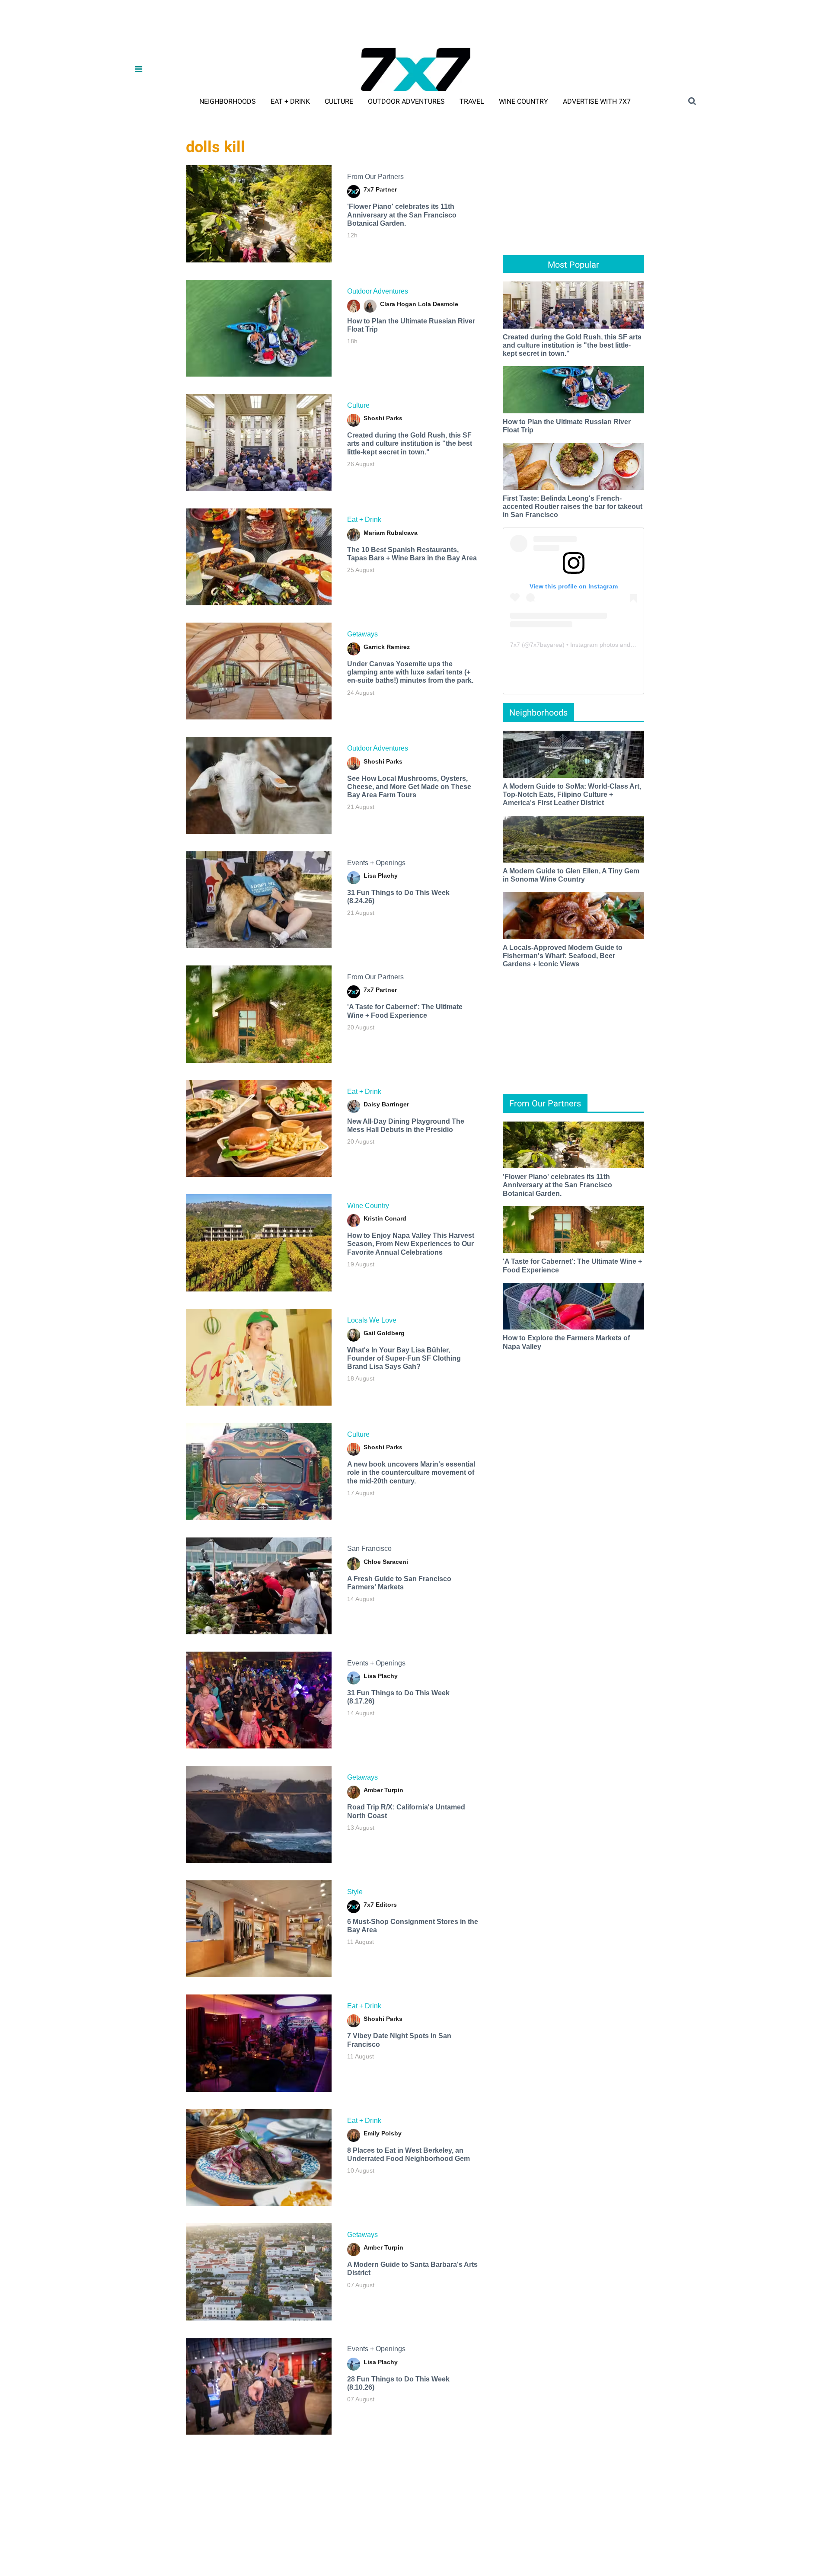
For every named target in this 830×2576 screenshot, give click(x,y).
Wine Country (524, 101)
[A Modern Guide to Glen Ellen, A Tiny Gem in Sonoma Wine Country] (573, 839)
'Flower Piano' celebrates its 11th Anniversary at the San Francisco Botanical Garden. (402, 215)
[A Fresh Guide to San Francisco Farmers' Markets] (259, 1586)
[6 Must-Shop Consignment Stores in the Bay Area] (259, 1929)
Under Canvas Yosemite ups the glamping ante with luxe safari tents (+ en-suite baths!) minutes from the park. (410, 672)
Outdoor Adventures (406, 101)
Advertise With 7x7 (597, 101)
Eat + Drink (290, 101)
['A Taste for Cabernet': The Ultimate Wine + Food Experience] (259, 1014)
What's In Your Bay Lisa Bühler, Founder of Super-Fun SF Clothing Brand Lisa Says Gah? (404, 1358)
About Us (41, 2550)
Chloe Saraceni (386, 1562)
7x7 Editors (380, 1905)
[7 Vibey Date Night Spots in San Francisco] (259, 2043)
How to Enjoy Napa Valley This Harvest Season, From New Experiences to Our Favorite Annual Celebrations (411, 1244)
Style (355, 1892)
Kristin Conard (385, 1218)
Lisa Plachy (381, 876)
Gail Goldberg (384, 1333)
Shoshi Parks (383, 418)
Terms (194, 2550)
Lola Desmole (438, 304)
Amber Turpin (383, 1790)
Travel (472, 101)
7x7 (515, 645)
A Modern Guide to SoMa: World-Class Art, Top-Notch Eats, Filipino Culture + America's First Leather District (572, 794)
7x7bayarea (546, 645)
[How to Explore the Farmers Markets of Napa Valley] (573, 1306)
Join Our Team (119, 2550)
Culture (339, 101)
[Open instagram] (755, 2523)
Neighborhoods (228, 101)
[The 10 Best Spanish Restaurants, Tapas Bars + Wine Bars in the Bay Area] (259, 557)
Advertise (77, 2550)
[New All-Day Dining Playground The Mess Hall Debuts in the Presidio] (259, 1128)
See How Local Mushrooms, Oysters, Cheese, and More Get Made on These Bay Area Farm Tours (409, 787)
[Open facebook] (708, 2523)
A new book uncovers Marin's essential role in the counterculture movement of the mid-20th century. (411, 1472)
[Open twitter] (732, 2523)
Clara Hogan (398, 304)
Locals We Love (372, 1320)
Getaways (362, 634)
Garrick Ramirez (387, 647)
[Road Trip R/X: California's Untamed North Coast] (259, 1814)
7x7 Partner (380, 189)
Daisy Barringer (386, 1104)
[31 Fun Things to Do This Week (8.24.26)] (259, 900)
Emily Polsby (383, 2133)
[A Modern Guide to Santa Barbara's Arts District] (259, 2272)
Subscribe (162, 2550)
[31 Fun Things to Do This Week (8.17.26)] (259, 1700)
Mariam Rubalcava (391, 533)
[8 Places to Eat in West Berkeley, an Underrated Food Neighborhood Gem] (259, 2157)
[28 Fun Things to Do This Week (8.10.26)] (259, 2386)
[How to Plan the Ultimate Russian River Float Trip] (259, 328)
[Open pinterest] (779, 2523)
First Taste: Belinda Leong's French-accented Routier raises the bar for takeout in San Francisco (573, 507)
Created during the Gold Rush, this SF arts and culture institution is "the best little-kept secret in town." (410, 443)
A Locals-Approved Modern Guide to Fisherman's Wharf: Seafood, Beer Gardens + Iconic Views (563, 956)
